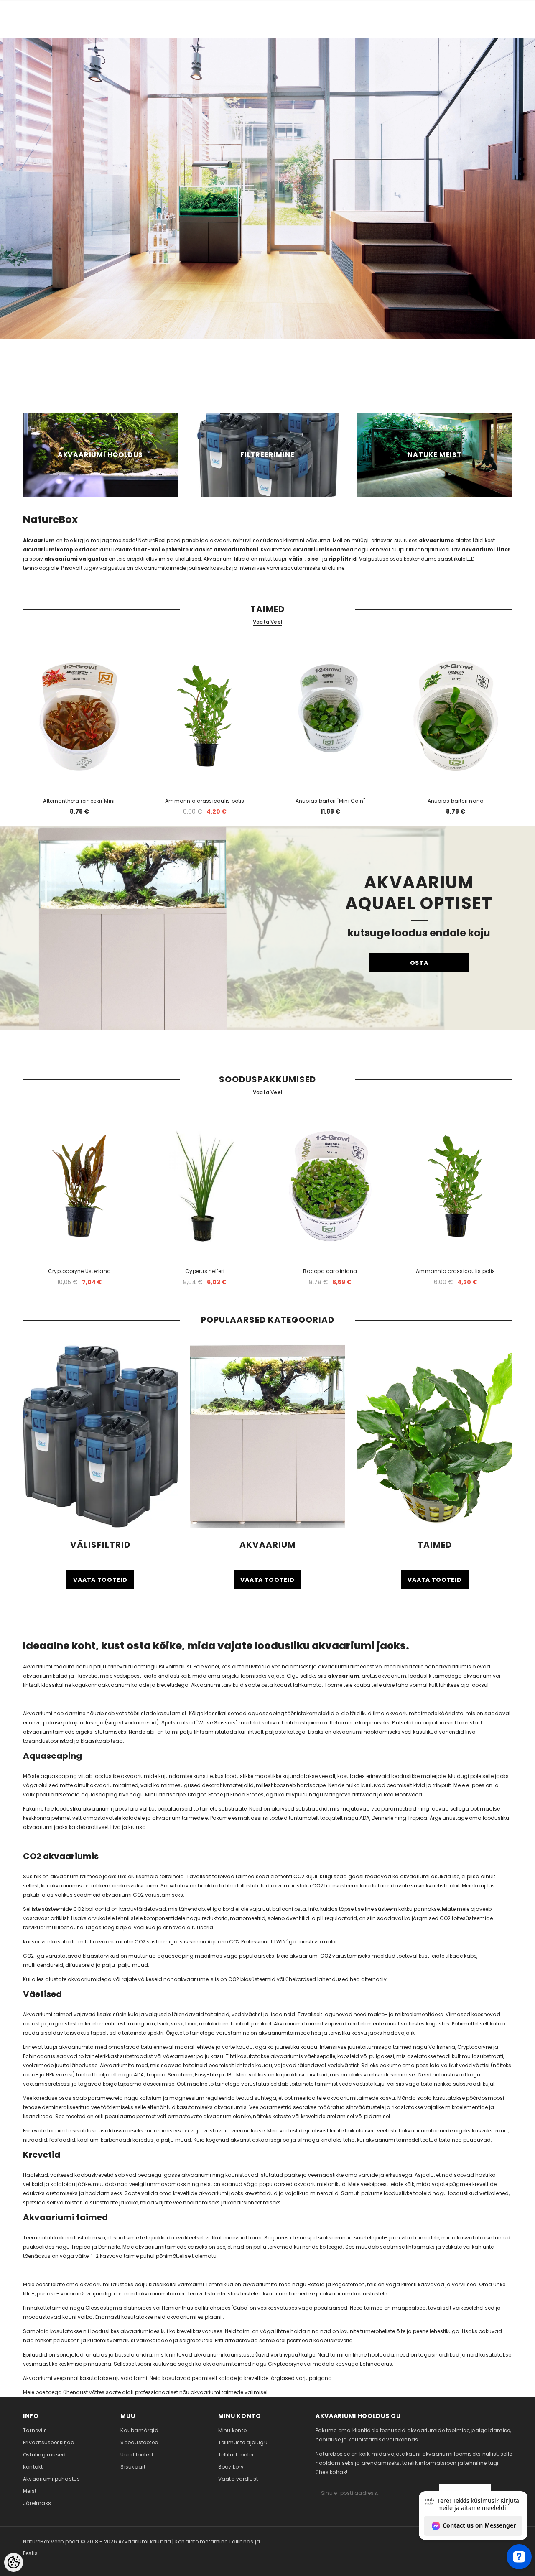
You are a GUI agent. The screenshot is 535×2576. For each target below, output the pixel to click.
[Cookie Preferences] (14, 2562)
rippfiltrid (343, 559)
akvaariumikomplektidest (61, 550)
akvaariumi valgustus (76, 559)
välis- (297, 559)
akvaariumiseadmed (323, 550)
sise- (314, 559)
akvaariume (436, 540)
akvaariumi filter (486, 550)
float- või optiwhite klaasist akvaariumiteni (196, 550)
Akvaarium (39, 540)
